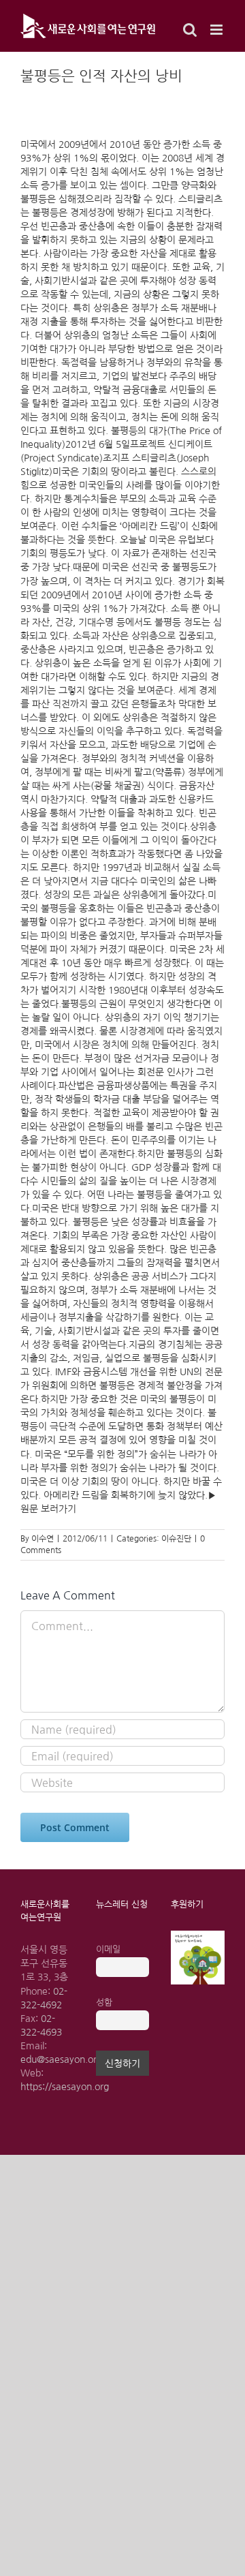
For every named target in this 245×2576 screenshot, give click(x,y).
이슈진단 (176, 1539)
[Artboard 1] (198, 1935)
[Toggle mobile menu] (217, 30)
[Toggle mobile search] (190, 30)
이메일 (108, 1949)
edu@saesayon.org (61, 2059)
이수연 (43, 1539)
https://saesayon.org (65, 2087)
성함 (104, 2003)
